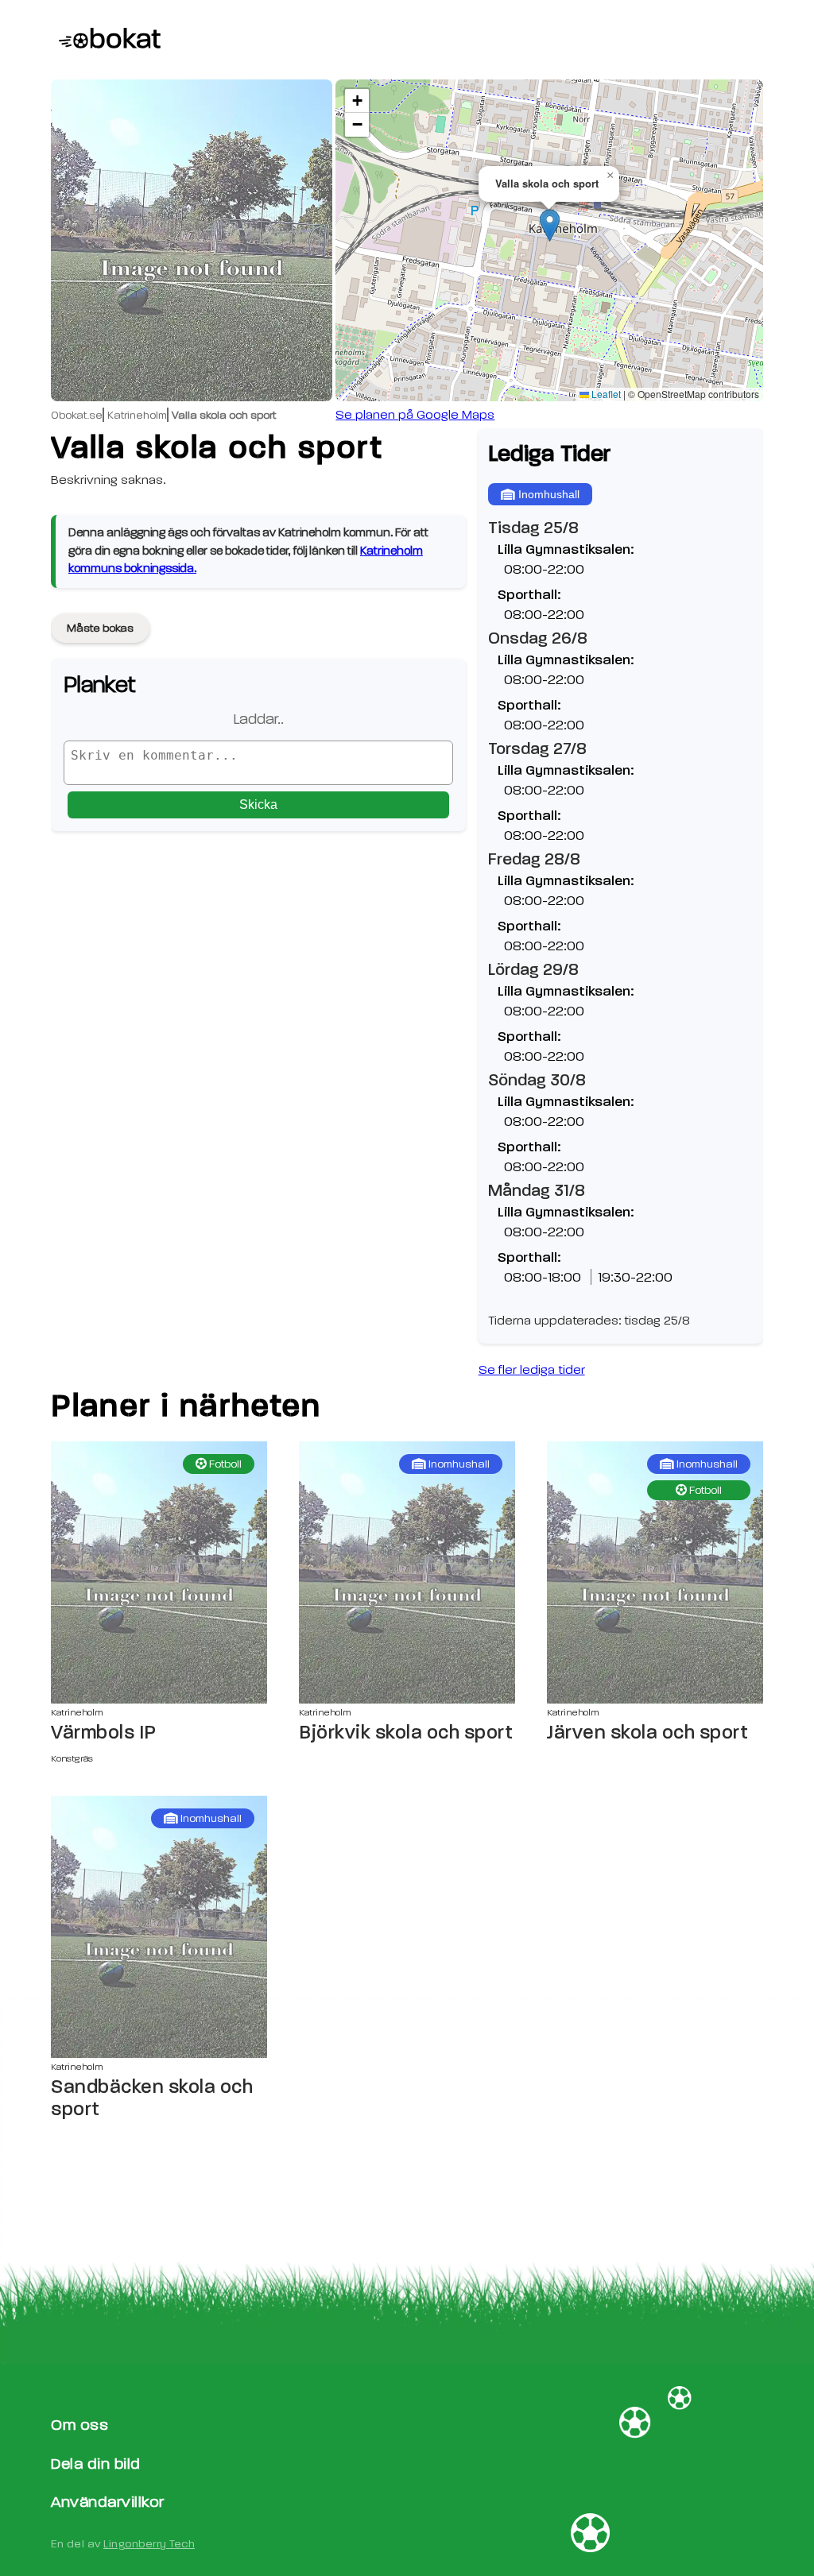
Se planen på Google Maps (415, 415)
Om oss (79, 2425)
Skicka (258, 805)
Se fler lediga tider (532, 1370)
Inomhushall (549, 494)
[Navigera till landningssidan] (106, 40)
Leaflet (605, 394)
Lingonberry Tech (149, 2544)
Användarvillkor (108, 2502)
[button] (550, 225)
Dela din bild (96, 2464)
